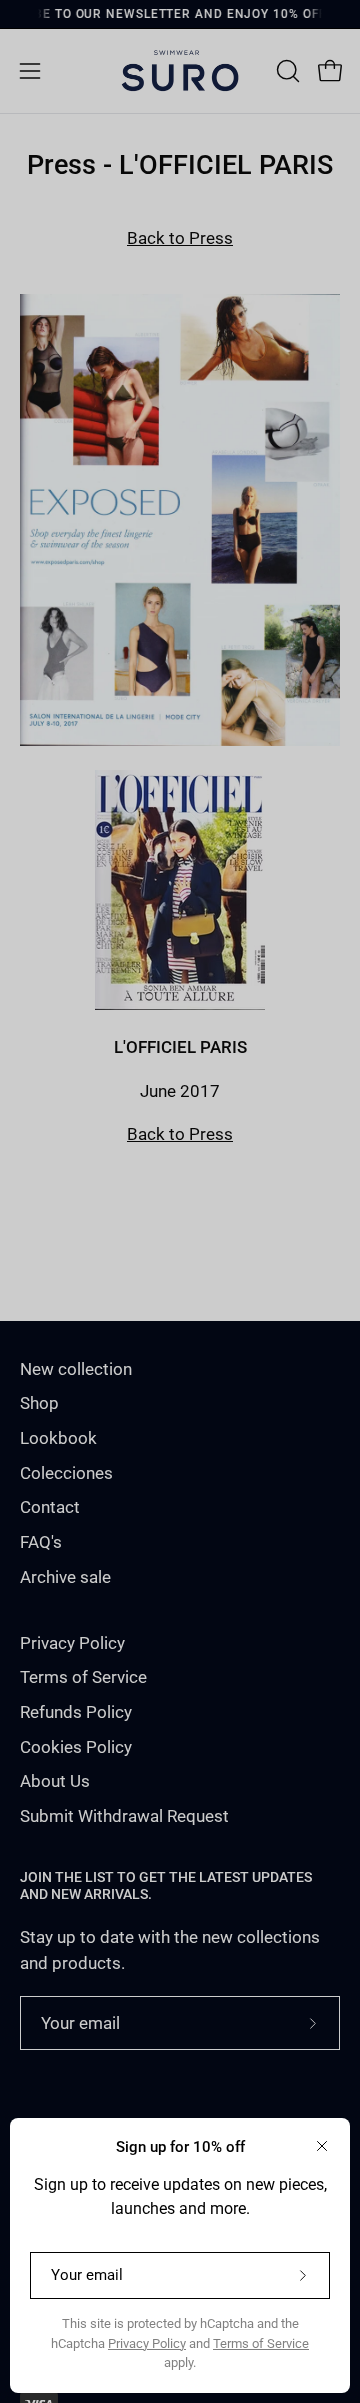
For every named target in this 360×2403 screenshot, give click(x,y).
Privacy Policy (147, 2343)
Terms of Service (261, 2343)
